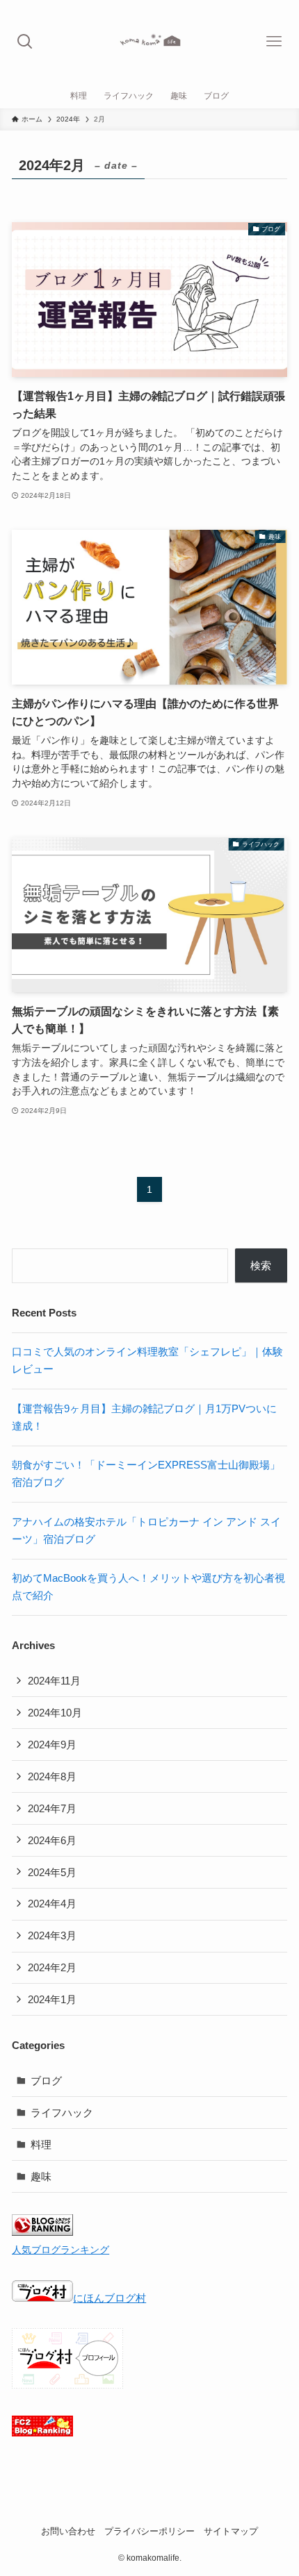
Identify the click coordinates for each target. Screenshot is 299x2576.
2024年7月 (52, 1808)
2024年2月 (52, 1967)
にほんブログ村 (110, 2298)
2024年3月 (52, 1935)
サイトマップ (231, 2531)
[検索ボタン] (25, 42)
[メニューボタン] (274, 42)
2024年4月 (52, 1904)
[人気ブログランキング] (42, 2232)
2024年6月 (52, 1840)
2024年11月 (54, 1681)
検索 (261, 1265)
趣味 (41, 2176)
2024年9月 (52, 1745)
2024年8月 (52, 1776)
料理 (41, 2144)
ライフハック (62, 2113)
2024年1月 (52, 1999)
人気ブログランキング (60, 2250)
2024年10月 (55, 1713)
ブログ (46, 2081)
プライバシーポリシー (149, 2531)
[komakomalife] (149, 42)
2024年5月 (52, 1872)
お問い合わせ (68, 2531)
